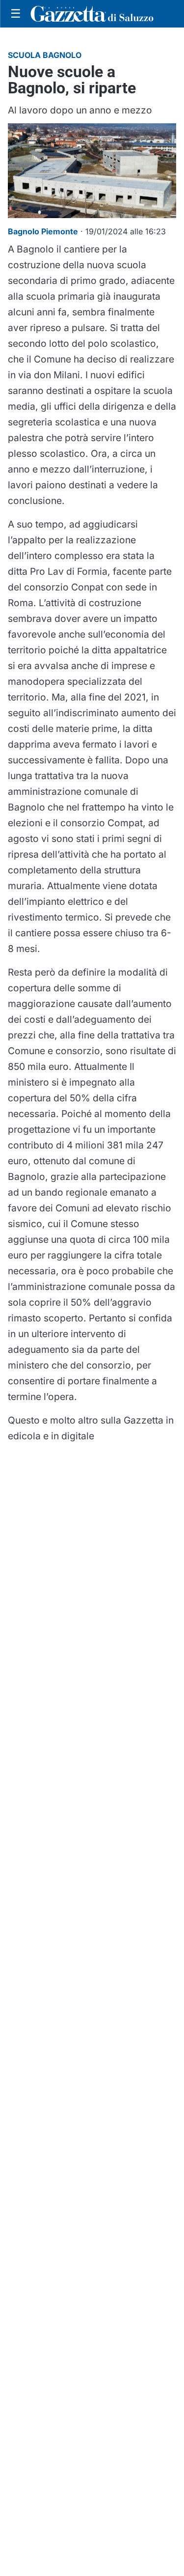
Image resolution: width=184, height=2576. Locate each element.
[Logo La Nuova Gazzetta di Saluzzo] (92, 14)
